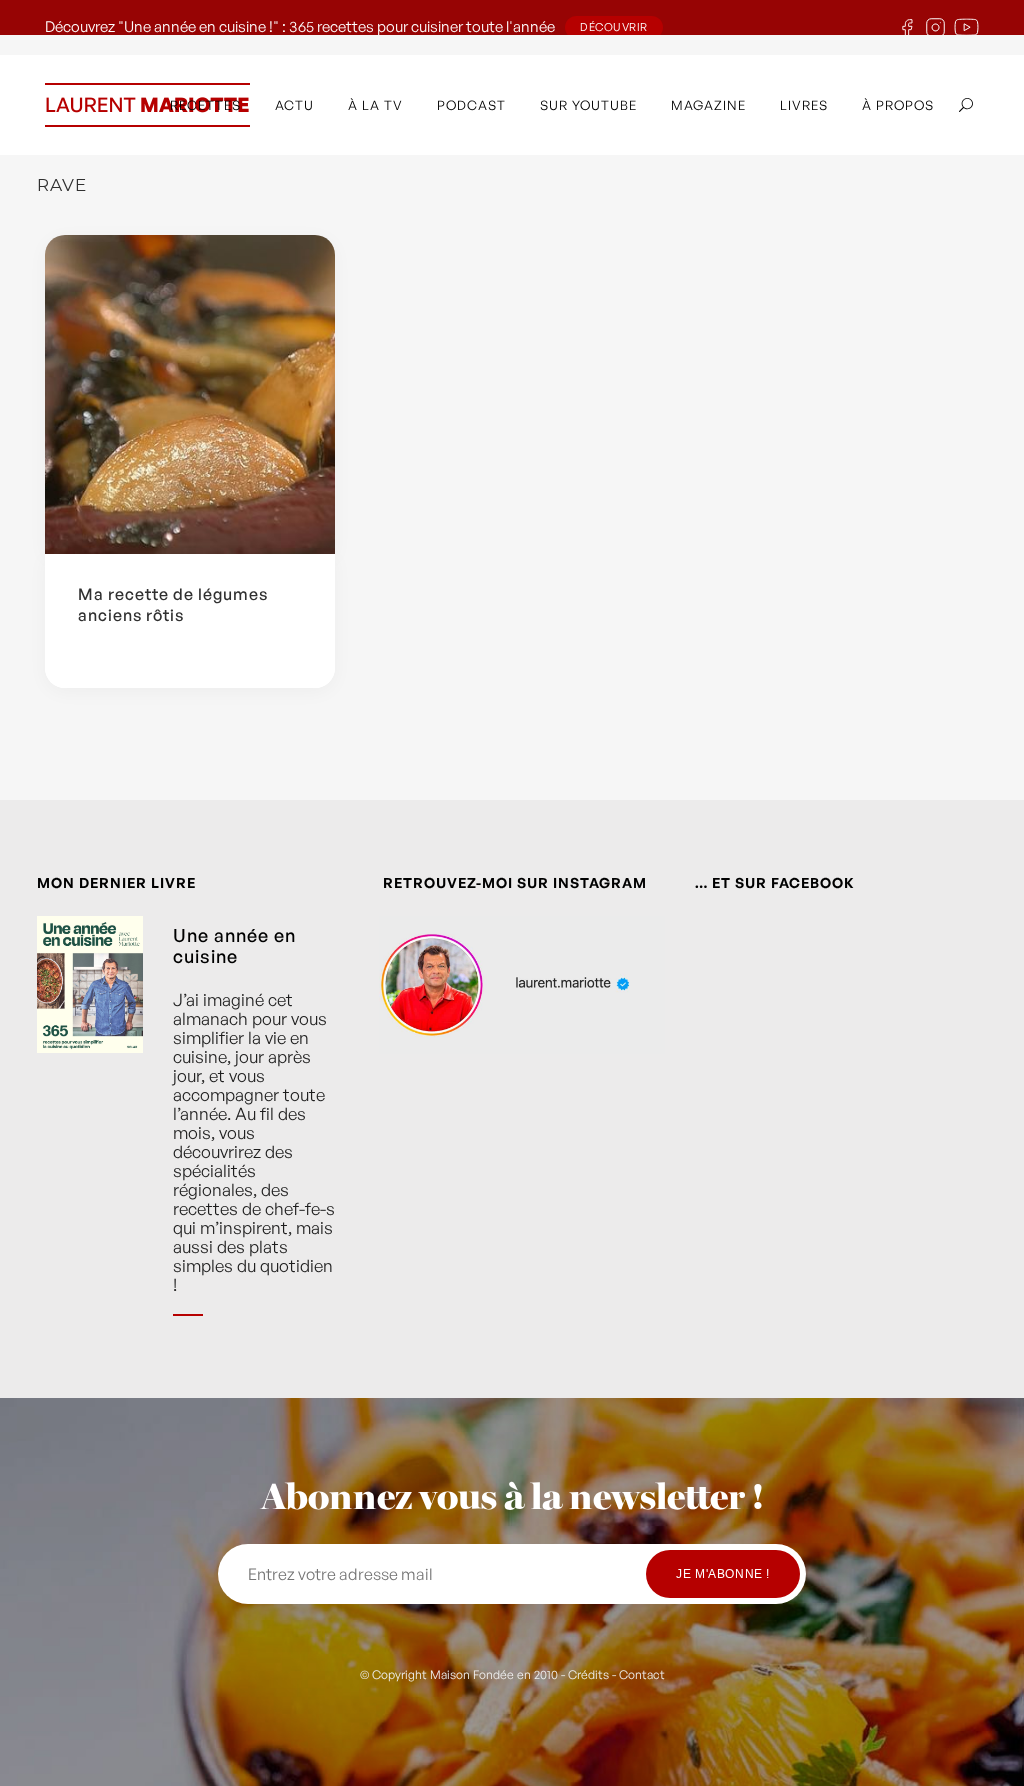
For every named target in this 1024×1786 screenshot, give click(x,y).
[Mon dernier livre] (90, 1131)
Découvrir (614, 27)
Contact (642, 1674)
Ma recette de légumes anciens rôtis (173, 604)
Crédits (588, 1674)
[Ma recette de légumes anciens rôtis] (190, 394)
